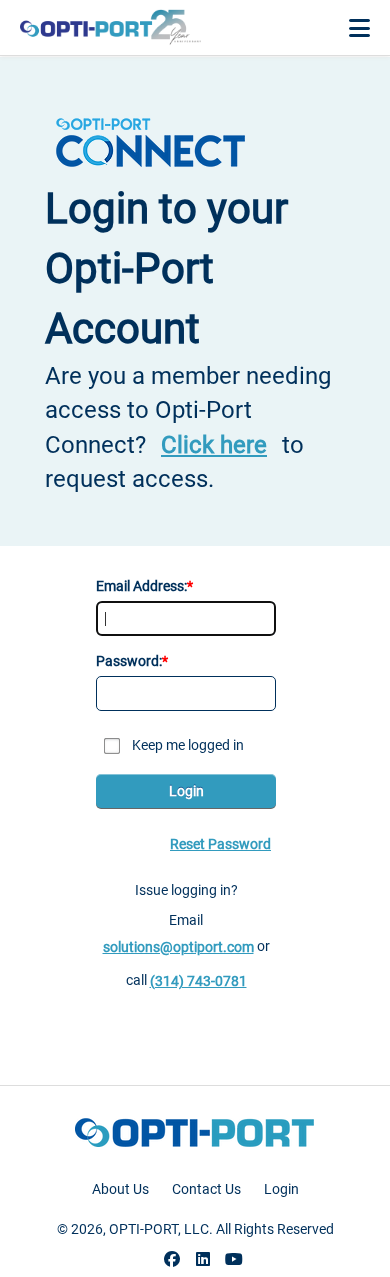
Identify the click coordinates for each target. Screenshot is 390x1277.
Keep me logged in (188, 745)
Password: (129, 661)
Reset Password (220, 844)
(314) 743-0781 (198, 981)
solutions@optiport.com (178, 947)
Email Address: (141, 586)
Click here (214, 445)
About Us (120, 1189)
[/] (110, 27)
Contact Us (206, 1189)
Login (186, 791)
